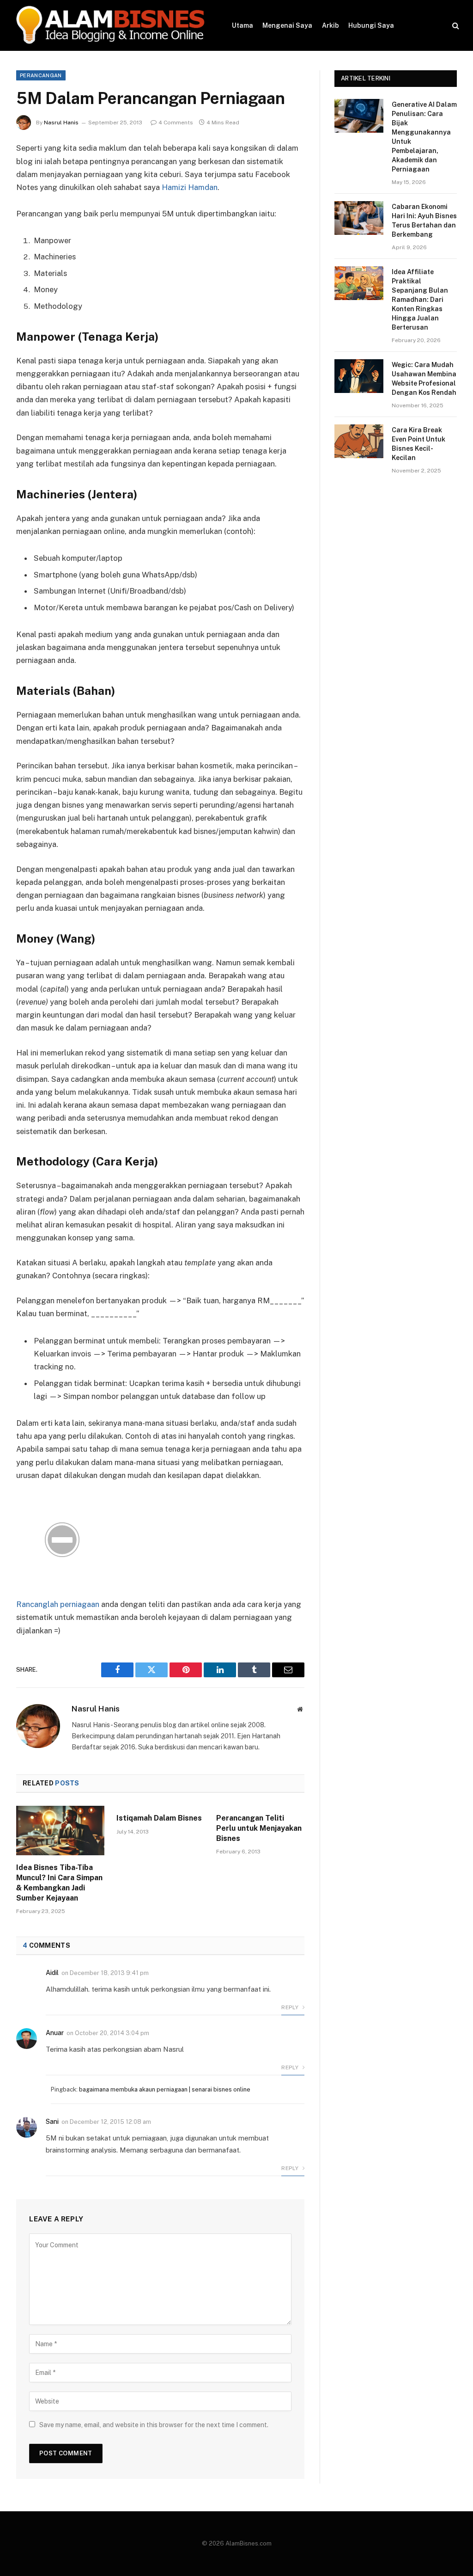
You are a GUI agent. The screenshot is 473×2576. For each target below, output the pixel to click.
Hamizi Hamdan (190, 187)
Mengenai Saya (287, 25)
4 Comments (176, 123)
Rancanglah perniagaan (58, 1604)
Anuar (55, 2033)
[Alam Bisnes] (112, 25)
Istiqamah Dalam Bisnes (159, 1818)
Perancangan (41, 75)
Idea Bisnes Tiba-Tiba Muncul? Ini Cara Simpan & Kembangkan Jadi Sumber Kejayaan (59, 1883)
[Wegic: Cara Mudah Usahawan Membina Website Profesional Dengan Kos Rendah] (359, 376)
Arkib (330, 25)
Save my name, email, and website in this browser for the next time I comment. (154, 2425)
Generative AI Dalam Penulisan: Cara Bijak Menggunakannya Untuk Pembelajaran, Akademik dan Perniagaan (424, 137)
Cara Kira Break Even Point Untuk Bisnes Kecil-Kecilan (418, 444)
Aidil (52, 1973)
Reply (291, 2007)
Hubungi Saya (371, 25)
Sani (52, 2122)
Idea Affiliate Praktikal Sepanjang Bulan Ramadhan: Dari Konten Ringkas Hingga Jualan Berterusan (420, 300)
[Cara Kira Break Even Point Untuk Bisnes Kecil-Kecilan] (359, 441)
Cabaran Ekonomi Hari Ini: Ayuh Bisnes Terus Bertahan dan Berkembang (424, 221)
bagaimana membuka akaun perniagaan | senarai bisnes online (165, 2089)
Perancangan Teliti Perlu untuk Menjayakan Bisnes (259, 1828)
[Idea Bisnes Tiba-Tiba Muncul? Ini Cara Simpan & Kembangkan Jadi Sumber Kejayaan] (60, 1831)
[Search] (455, 26)
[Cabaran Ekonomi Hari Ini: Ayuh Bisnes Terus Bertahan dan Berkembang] (359, 218)
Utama (243, 25)
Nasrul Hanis (61, 123)
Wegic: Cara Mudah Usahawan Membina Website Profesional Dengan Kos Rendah (424, 379)
